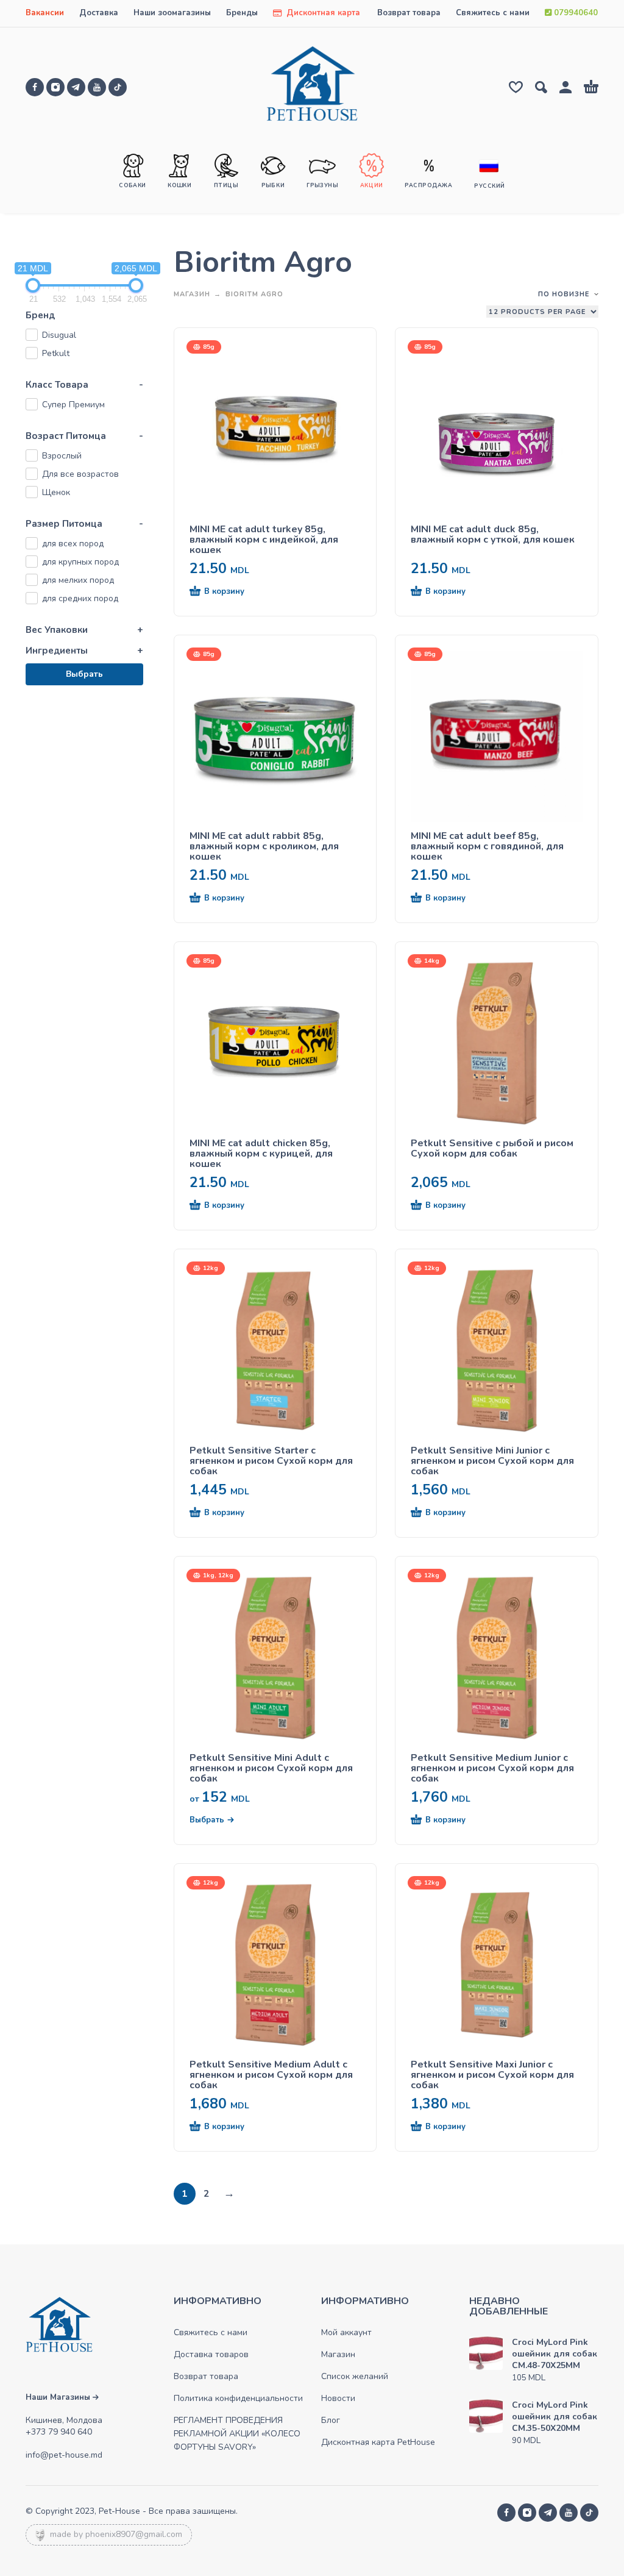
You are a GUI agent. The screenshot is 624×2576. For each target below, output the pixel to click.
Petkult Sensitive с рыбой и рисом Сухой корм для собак (492, 1149)
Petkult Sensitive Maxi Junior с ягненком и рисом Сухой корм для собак (492, 2075)
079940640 (575, 13)
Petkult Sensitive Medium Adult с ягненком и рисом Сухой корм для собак (271, 2075)
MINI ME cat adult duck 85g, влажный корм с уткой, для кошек (493, 535)
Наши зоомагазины (172, 13)
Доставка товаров (211, 2354)
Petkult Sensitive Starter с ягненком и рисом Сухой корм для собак (271, 1461)
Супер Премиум (73, 405)
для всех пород (73, 544)
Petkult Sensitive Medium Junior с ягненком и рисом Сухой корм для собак (492, 1768)
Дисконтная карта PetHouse (378, 2442)
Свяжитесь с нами (493, 13)
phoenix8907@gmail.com (134, 2534)
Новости (338, 2398)
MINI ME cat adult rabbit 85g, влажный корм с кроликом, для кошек (264, 847)
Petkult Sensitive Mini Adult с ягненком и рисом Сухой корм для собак (271, 1768)
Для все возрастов (80, 474)
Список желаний (355, 2376)
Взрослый (62, 456)
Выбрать (84, 674)
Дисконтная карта (322, 13)
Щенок (56, 492)
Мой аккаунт (346, 2332)
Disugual (59, 335)
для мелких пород (78, 580)
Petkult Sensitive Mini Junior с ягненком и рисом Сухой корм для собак (492, 1461)
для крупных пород (80, 562)
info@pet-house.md (64, 2455)
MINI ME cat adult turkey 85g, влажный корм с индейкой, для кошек (264, 540)
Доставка (99, 13)
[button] (253, 592)
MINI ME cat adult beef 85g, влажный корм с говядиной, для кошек (487, 847)
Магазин (192, 294)
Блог (331, 2420)
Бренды (242, 13)
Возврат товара (409, 13)
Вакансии (45, 13)
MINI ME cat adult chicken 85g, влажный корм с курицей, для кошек (261, 1154)
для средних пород (80, 598)
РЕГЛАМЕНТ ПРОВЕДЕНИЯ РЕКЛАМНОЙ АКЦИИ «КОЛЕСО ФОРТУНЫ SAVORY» (237, 2434)
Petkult (56, 353)
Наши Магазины (59, 2397)
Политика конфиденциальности (238, 2398)
